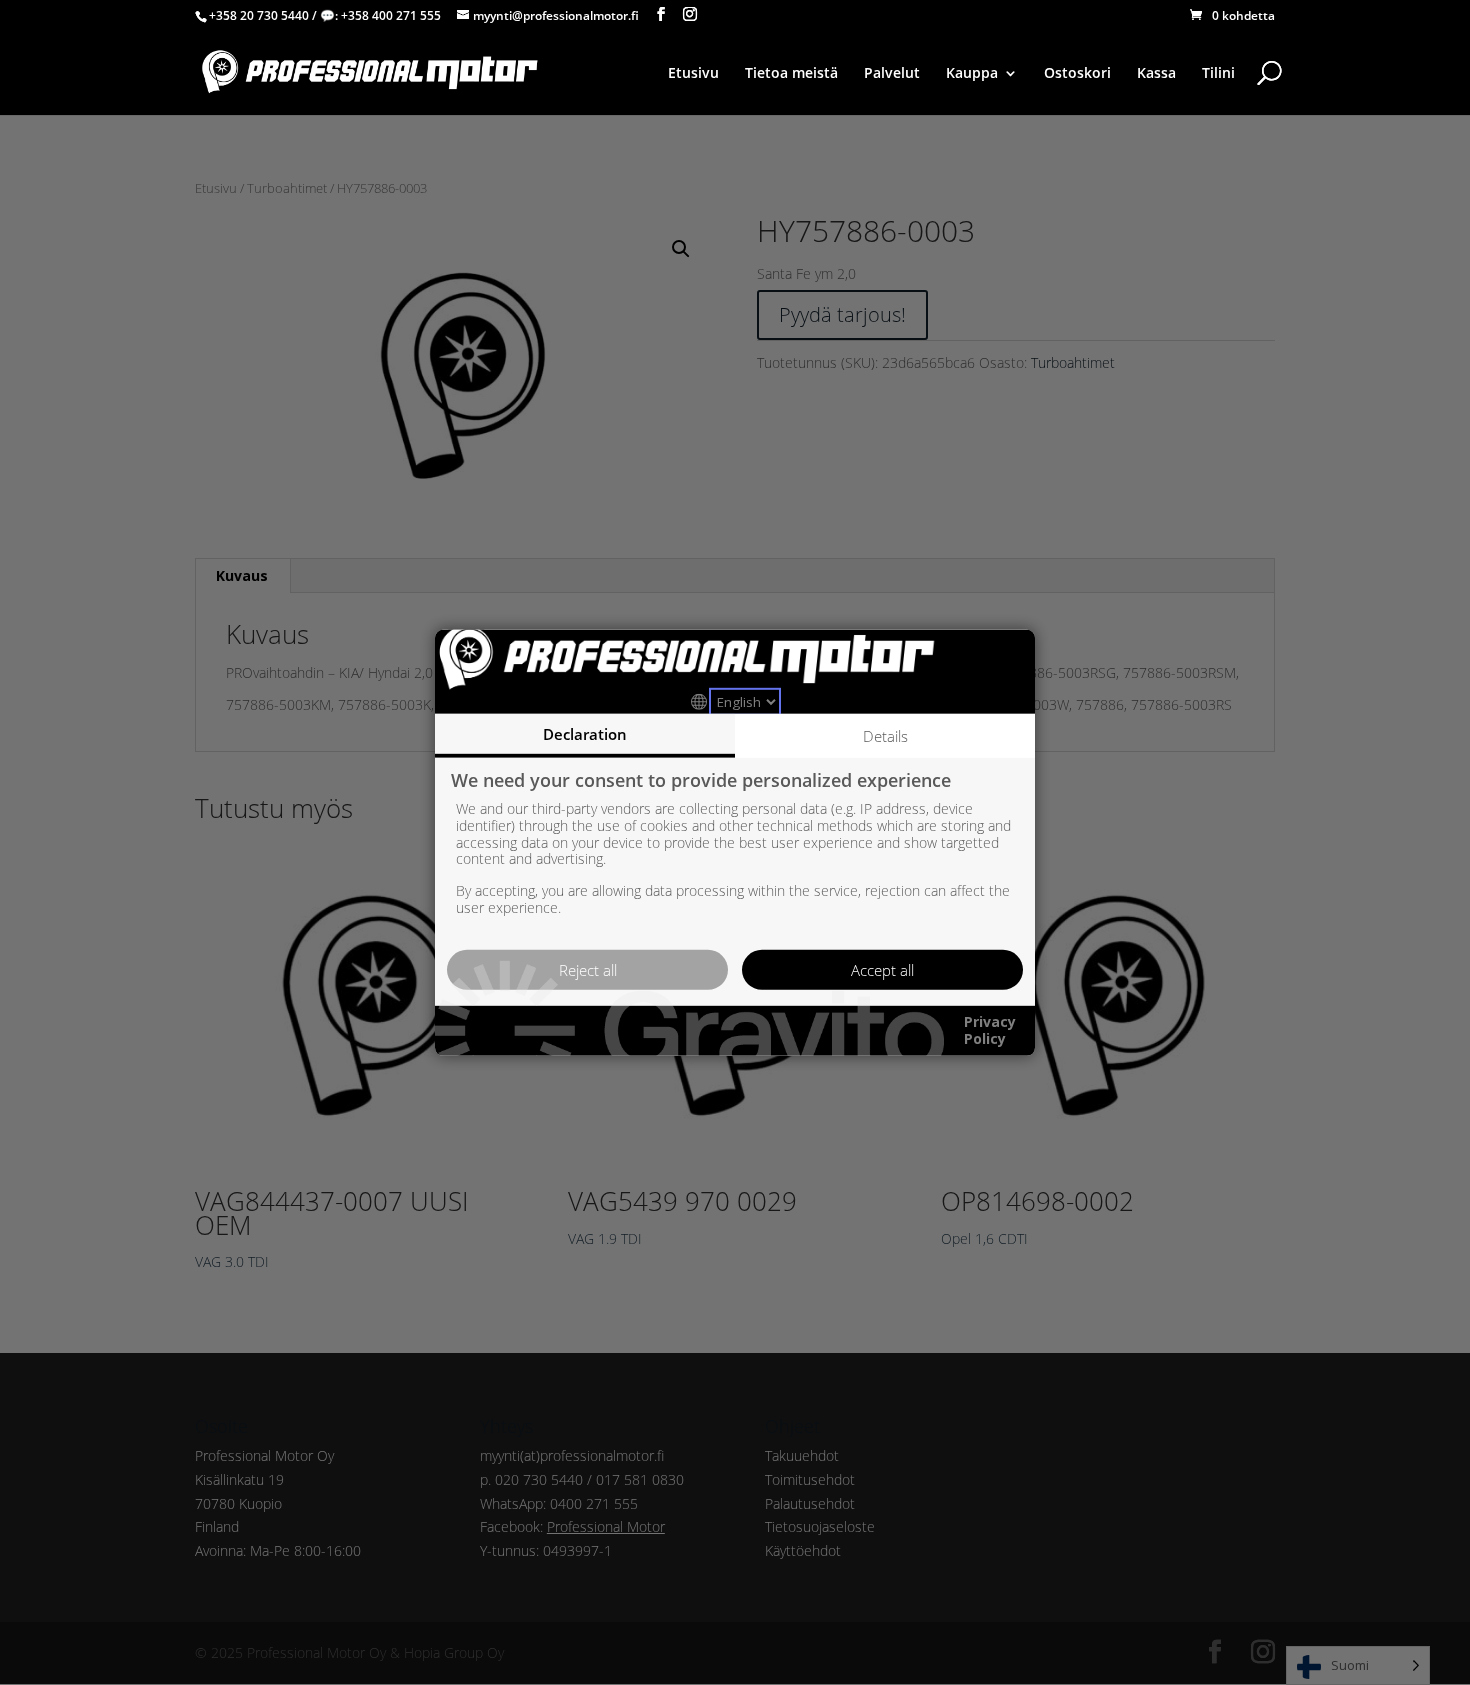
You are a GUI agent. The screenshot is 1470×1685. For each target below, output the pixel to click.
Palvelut (892, 74)
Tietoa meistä (791, 74)
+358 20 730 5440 (259, 15)
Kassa (1156, 74)
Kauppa (972, 74)
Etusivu (693, 74)
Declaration (585, 733)
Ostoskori (1077, 74)
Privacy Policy (990, 1031)
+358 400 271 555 (391, 15)
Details (885, 735)
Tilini (1218, 74)
